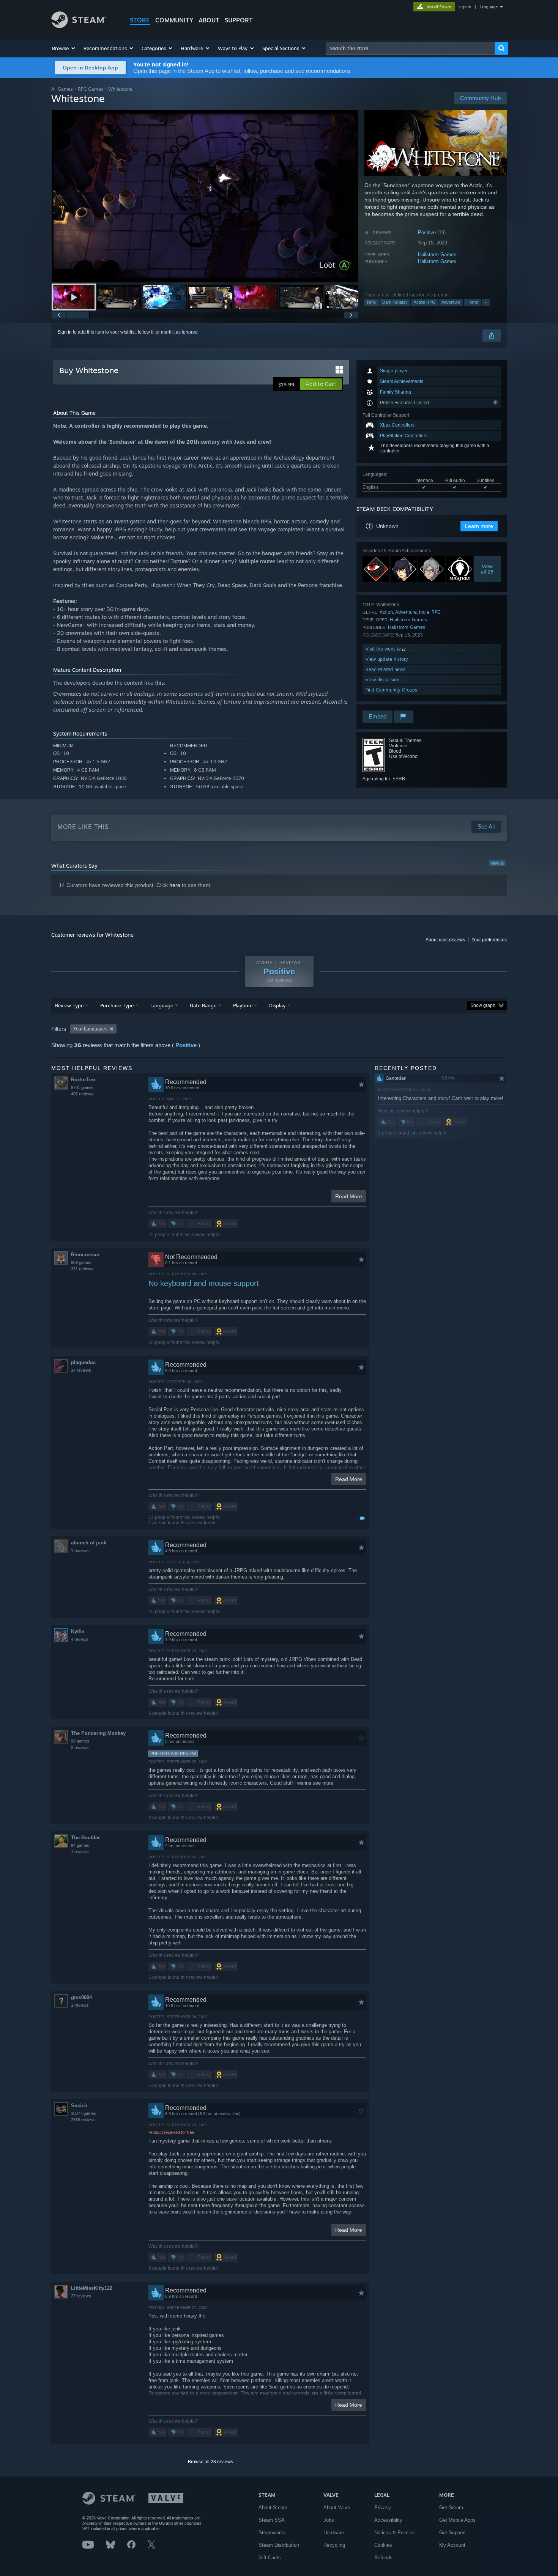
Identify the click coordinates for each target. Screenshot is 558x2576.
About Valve (337, 2507)
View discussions (384, 680)
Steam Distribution (279, 2545)
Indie (424, 612)
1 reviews (80, 1550)
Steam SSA (272, 2520)
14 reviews (81, 1370)
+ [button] (486, 302)
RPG (372, 302)
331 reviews (82, 1269)
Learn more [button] (479, 526)
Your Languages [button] (90, 1029)
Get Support (452, 2533)
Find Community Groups (391, 690)
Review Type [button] (69, 1005)
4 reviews (80, 1639)
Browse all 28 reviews (210, 2462)
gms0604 (81, 1997)
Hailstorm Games (437, 254)
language (489, 7)
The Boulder (85, 1838)
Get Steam (451, 2507)
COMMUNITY (174, 20)
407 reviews (82, 1094)
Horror (473, 302)
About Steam (273, 2507)
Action (386, 612)
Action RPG (425, 302)
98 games (80, 1741)
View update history (387, 659)
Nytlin (78, 1631)
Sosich (79, 2106)
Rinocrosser (85, 1255)
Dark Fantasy (395, 302)
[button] (64, 48)
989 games (81, 1262)
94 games (80, 1845)
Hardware (334, 2533)
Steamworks (272, 2533)
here (175, 885)
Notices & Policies (395, 2533)
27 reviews (81, 2296)
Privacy (383, 2507)
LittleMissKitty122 (92, 2288)
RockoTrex (83, 1080)
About (209, 20)
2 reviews (80, 1747)
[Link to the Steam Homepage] (79, 26)
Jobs (329, 2520)
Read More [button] (349, 1196)
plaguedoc (83, 1362)
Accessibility (388, 2520)
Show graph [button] (483, 1005)
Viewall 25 (488, 569)
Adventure (451, 302)
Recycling (334, 2545)
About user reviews (445, 940)
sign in (465, 7)
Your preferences (489, 940)
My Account (452, 2545)
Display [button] (277, 1005)
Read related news (385, 669)
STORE (140, 20)
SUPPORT (239, 20)
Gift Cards (270, 2558)
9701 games (82, 1087)
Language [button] (162, 1005)
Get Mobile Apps (457, 2520)
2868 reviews (83, 2120)
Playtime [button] (243, 1005)
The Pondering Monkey (98, 1733)
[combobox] (410, 48)
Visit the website (384, 649)
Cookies (383, 2545)
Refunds (383, 2558)
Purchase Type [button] (117, 1005)
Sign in (65, 332)
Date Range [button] (203, 1005)
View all (497, 863)
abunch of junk (89, 1543)
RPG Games (91, 89)
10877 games (84, 2113)
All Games (62, 89)
